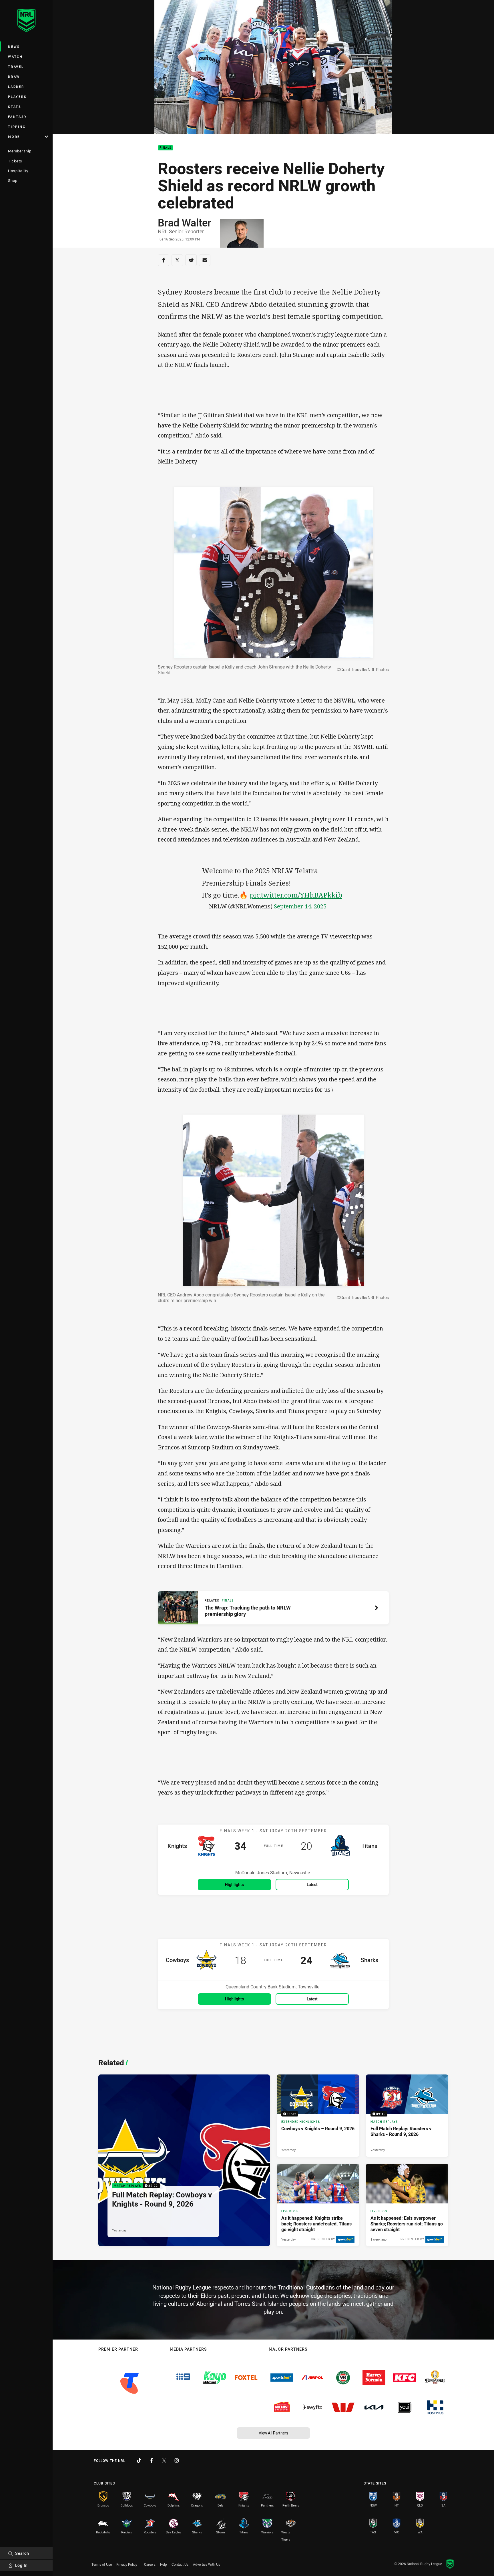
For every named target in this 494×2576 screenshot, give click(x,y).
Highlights (234, 1884)
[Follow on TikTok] (139, 2460)
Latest (312, 1884)
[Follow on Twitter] (164, 2460)
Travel (16, 66)
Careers (150, 2564)
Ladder (16, 86)
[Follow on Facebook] (152, 2460)
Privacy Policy (127, 2564)
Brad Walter (185, 222)
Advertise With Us (207, 2564)
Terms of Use (102, 2564)
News (14, 46)
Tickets (15, 161)
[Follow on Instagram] (177, 2460)
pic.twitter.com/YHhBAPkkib (296, 895)
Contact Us (180, 2564)
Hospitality (18, 171)
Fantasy (17, 117)
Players (17, 97)
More (14, 137)
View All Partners (273, 2433)
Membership (20, 151)
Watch (15, 56)
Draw (14, 76)
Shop (13, 180)
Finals (166, 148)
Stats (15, 107)
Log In (21, 2565)
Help (164, 2564)
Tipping (17, 127)
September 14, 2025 (300, 906)
